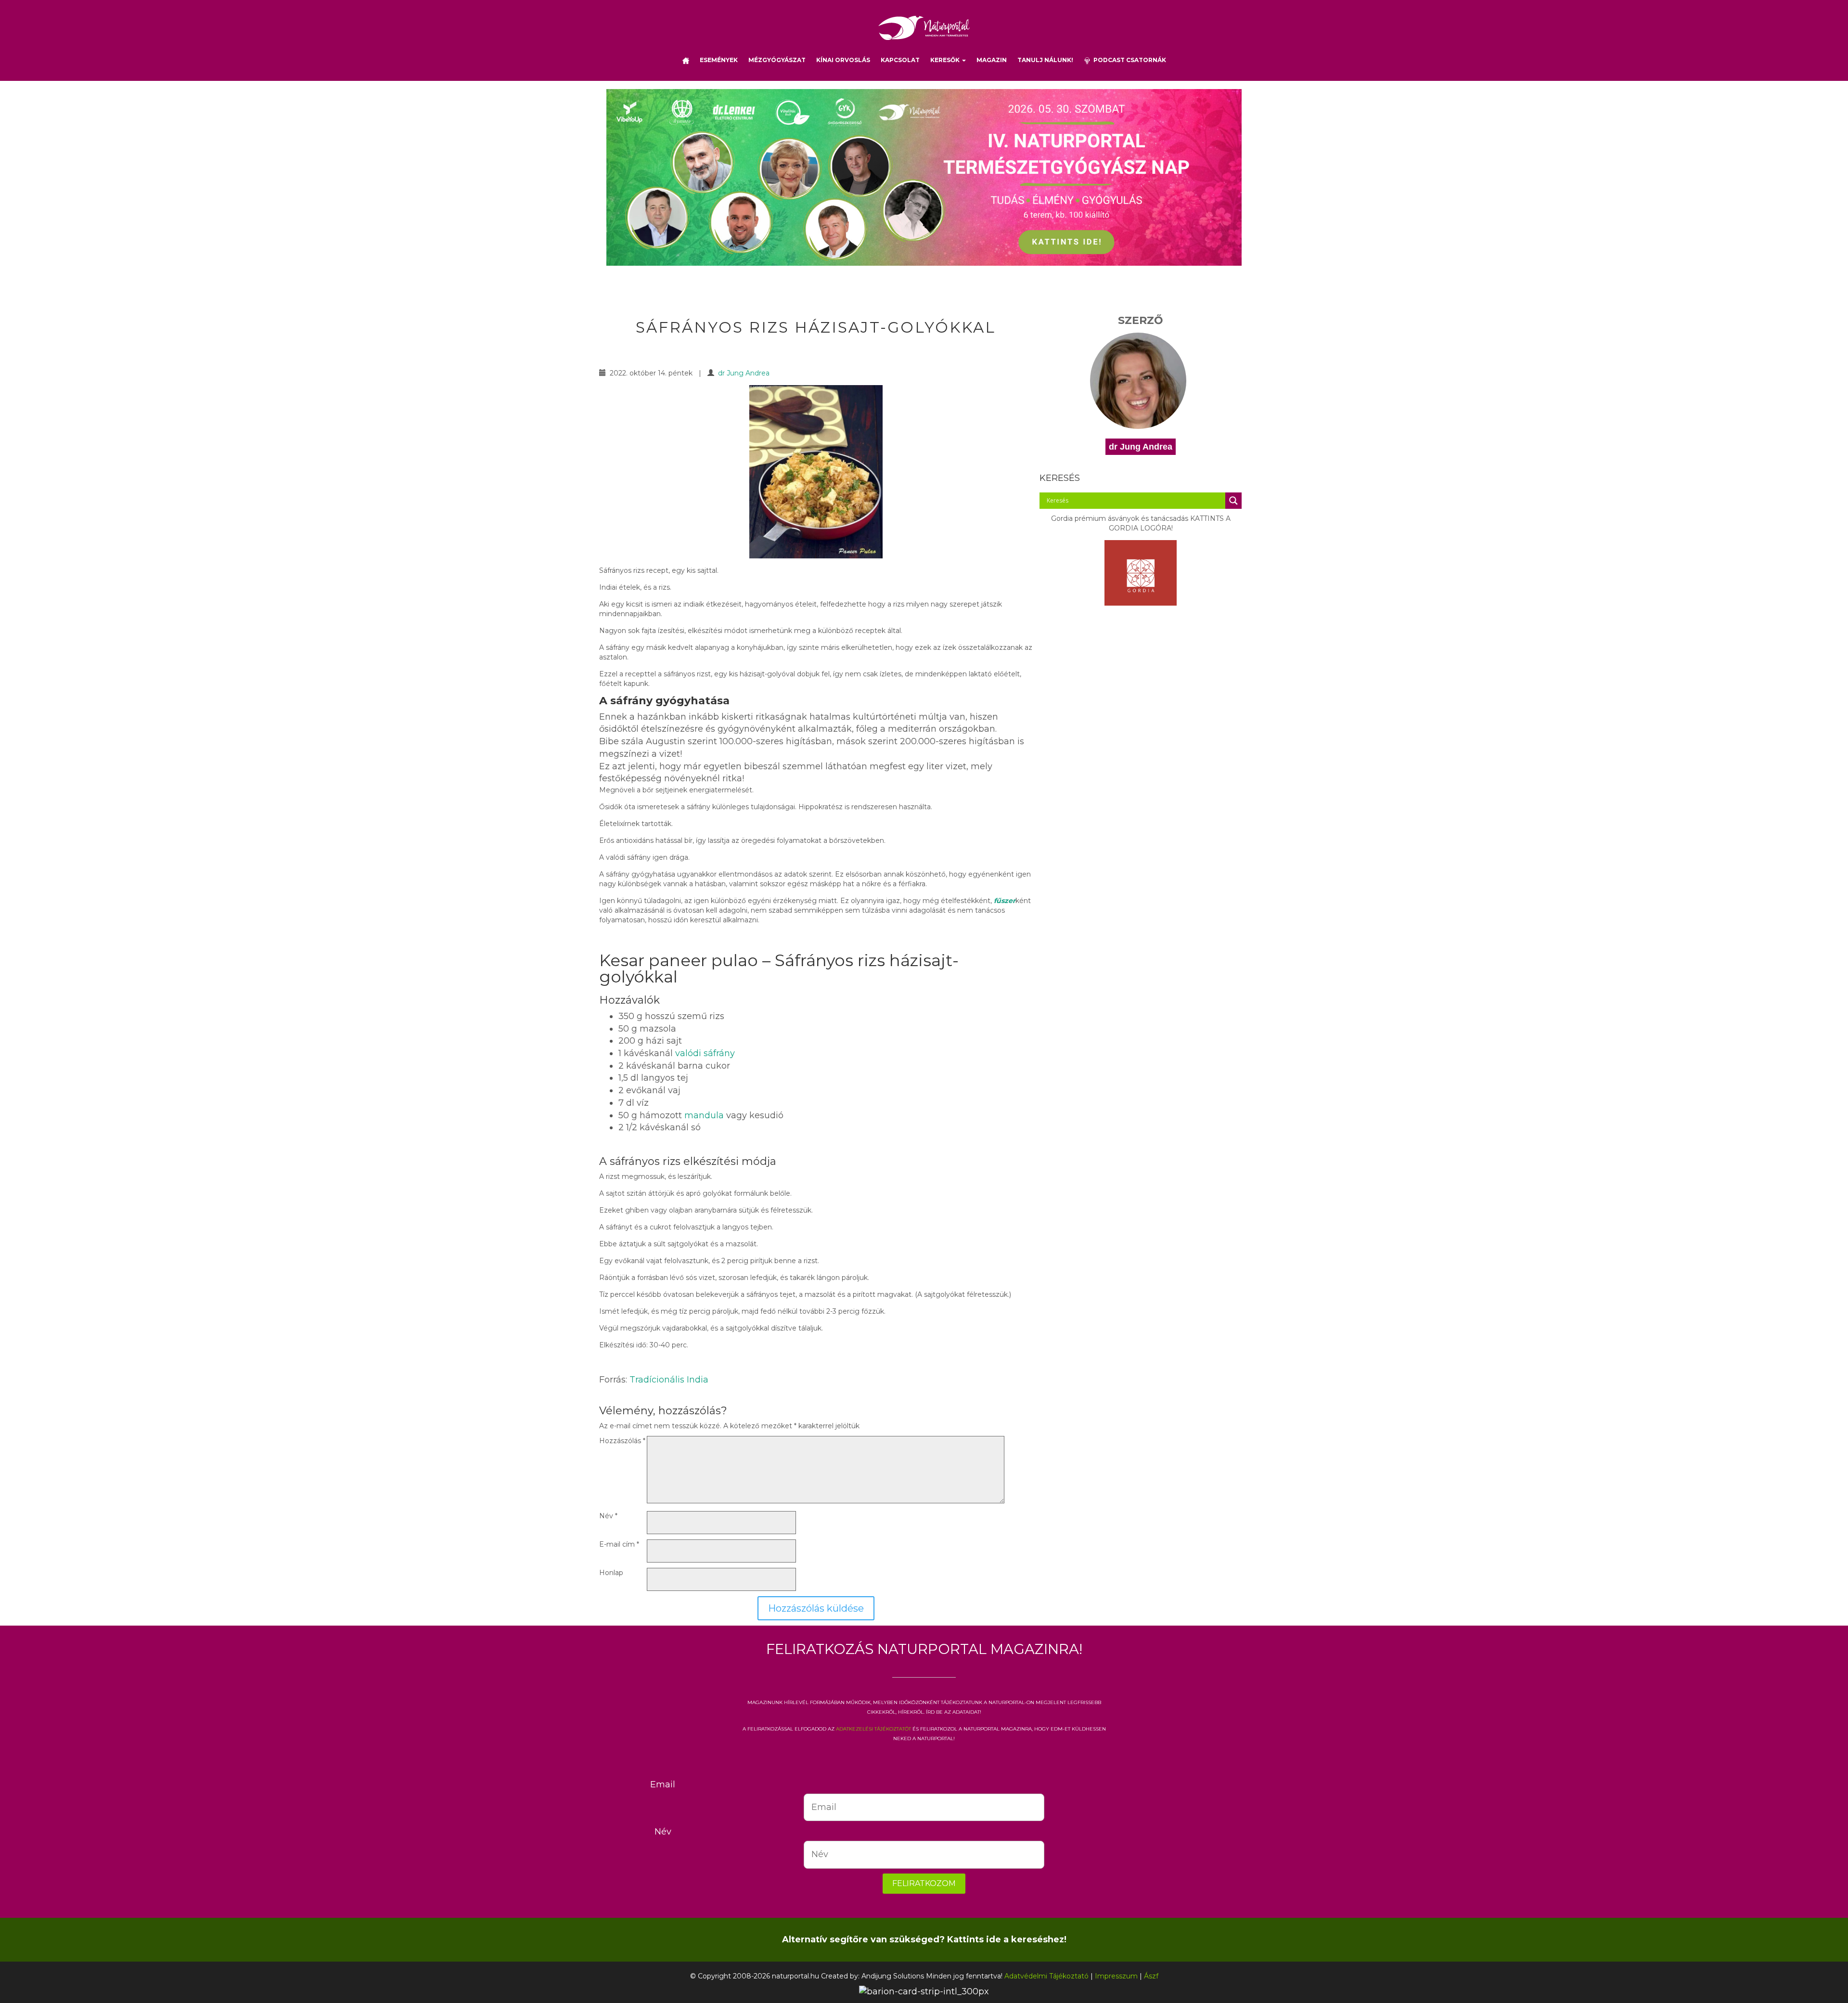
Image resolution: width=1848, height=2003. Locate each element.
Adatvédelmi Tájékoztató (1046, 1976)
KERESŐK (946, 60)
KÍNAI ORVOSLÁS (843, 60)
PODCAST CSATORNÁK (1128, 60)
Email (663, 1784)
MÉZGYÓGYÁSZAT (777, 60)
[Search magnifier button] (1233, 501)
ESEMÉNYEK (719, 60)
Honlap (611, 1573)
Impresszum (1116, 1976)
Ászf (1151, 1976)
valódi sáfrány (705, 1053)
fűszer (1004, 901)
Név (608, 1516)
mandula (704, 1115)
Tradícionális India (669, 1380)
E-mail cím (619, 1544)
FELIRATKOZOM (924, 1883)
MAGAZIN (992, 60)
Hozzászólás (622, 1441)
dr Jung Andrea (744, 373)
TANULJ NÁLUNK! (1045, 60)
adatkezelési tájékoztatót (873, 1728)
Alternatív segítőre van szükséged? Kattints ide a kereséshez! (924, 1939)
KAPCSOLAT (900, 60)
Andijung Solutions (893, 1976)
